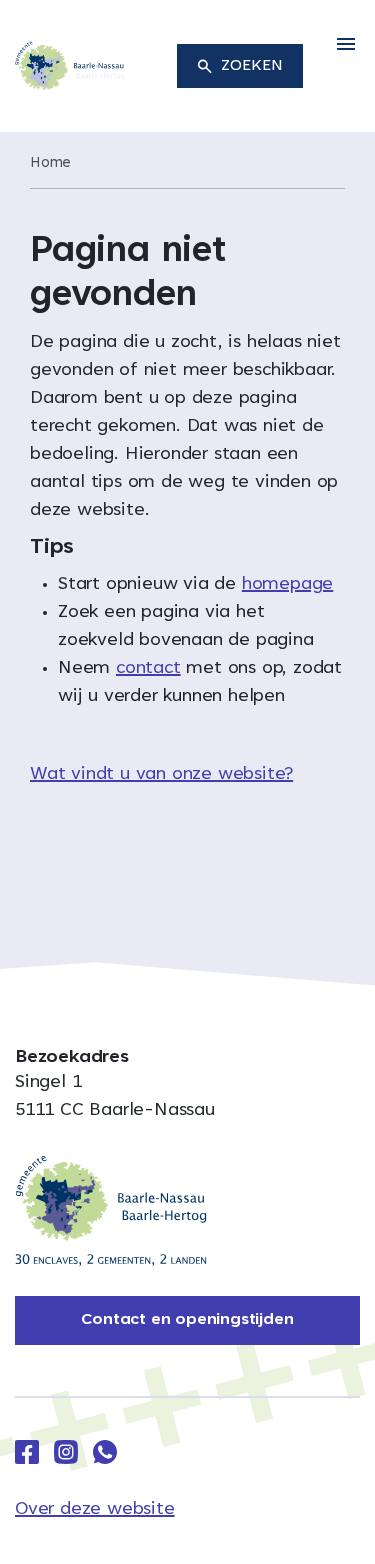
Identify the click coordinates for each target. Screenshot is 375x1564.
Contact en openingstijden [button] (187, 1320)
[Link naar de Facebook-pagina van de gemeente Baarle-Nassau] (27, 1452)
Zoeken (252, 66)
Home (50, 163)
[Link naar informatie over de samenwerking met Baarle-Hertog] (111, 1211)
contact (148, 669)
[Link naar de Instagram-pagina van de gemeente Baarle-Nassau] (66, 1452)
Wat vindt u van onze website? (161, 775)
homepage (287, 585)
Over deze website (95, 1510)
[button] (346, 45)
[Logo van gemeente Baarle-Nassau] (70, 67)
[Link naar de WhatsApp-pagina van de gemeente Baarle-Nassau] (105, 1452)
